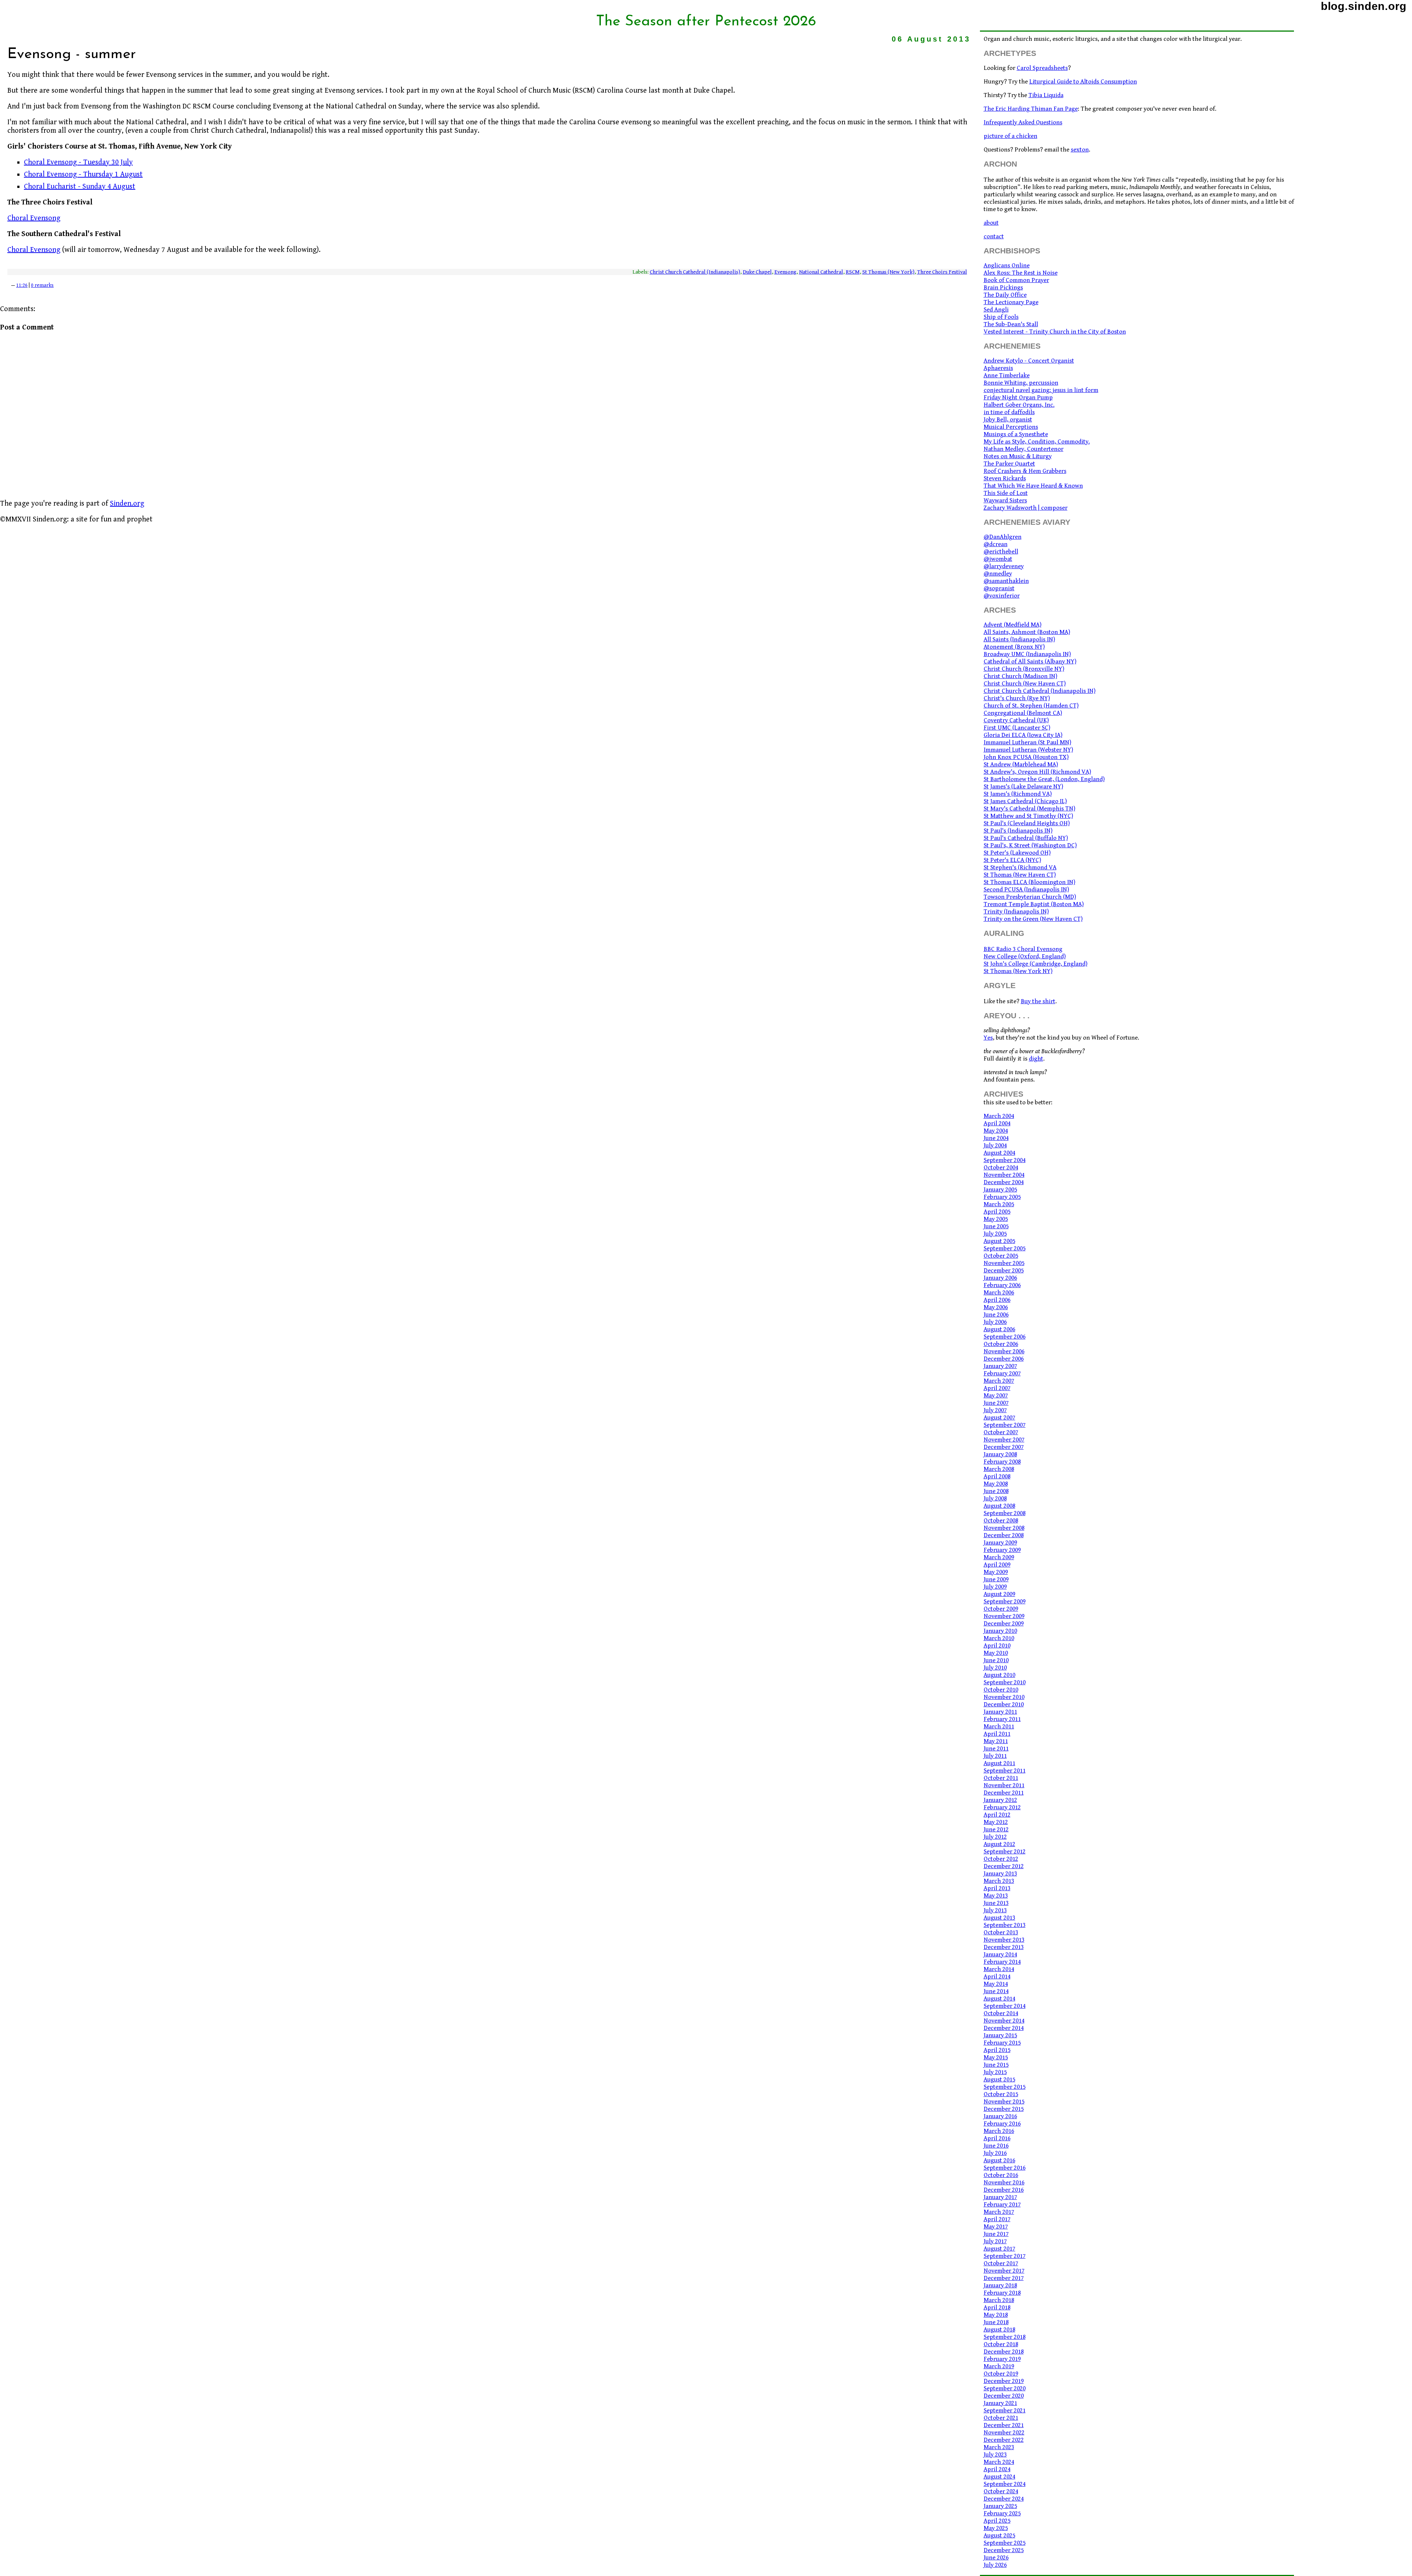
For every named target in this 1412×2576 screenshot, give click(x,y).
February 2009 (1002, 1550)
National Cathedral (821, 272)
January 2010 (1000, 1631)
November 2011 (1004, 1785)
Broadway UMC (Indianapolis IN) (1027, 654)
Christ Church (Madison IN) (1020, 676)
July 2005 (995, 1234)
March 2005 (999, 1204)
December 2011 (1004, 1793)
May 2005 (996, 1219)
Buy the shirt (1038, 1001)
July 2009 (995, 1587)
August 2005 (999, 1241)
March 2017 (999, 2212)
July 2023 (995, 2455)
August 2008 (999, 1506)
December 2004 (1004, 1182)
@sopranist (999, 588)
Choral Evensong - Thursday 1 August (83, 174)
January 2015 (1000, 2035)
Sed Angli (996, 310)
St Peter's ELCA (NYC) (1012, 860)
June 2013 (996, 1903)
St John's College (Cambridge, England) (1035, 964)
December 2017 (1004, 2278)
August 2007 (999, 1418)
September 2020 (1005, 2388)
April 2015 (997, 2050)
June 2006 (996, 1315)
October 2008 (1001, 1521)
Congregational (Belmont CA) (1023, 713)
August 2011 (999, 1763)
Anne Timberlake (1007, 375)
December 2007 (1004, 1447)
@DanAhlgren (1003, 537)
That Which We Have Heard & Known (1033, 486)
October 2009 (1001, 1609)
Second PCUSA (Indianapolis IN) (1026, 890)
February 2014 (1002, 1962)
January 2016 (1000, 2116)
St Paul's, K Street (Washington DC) (1030, 845)
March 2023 (999, 2447)
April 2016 (997, 2138)
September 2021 (1005, 2411)
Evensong (785, 272)
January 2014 (1000, 1955)
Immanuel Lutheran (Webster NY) (1028, 750)
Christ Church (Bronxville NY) (1024, 669)
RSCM (853, 272)
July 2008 (995, 1499)
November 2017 (1004, 2271)
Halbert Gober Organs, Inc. (1019, 405)
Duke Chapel (757, 272)
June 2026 (996, 2558)
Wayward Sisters (1005, 500)
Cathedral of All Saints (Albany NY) (1030, 662)
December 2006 (1004, 1359)
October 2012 (1001, 1859)
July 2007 (995, 1410)
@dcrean (996, 544)
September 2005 (1005, 1248)
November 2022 (1004, 2433)
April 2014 (997, 1977)
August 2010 (999, 1675)
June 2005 (996, 1226)
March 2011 (999, 1727)
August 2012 (999, 1844)
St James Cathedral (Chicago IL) (1025, 801)
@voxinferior (1002, 596)
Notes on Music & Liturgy (1018, 456)
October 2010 (1001, 1690)
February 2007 (1002, 1373)
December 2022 (1004, 2440)
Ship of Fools (1001, 317)
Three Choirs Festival (942, 272)
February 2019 (1002, 2359)
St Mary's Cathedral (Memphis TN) (1029, 809)
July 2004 (995, 1146)
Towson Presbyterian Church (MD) (1030, 897)
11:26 (22, 285)
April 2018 (997, 2308)
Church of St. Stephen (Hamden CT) (1031, 706)
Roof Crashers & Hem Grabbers (1025, 471)
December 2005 (1004, 1271)
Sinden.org (127, 504)
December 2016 (1004, 2190)
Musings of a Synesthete (1016, 434)
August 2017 (999, 2249)
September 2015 (1005, 2087)
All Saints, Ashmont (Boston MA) (1027, 632)
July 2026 (995, 2565)
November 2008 (1004, 1528)
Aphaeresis (998, 368)
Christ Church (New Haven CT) (1025, 684)
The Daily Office (1005, 295)
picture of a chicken (1010, 136)
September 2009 (1005, 1601)
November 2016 (1004, 2183)
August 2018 (999, 2330)
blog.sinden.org (1364, 6)
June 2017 (996, 2234)
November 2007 (1004, 1440)
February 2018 (1002, 2293)
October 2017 (1001, 2263)
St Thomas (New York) (888, 272)
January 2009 (1000, 1543)
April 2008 (997, 1476)
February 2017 (1002, 2205)
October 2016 (1001, 2175)
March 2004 (999, 1116)
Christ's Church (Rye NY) (1017, 698)
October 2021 (1001, 2418)
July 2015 (995, 2072)
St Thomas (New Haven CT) (1020, 875)
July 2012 (995, 1837)
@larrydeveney (1004, 566)
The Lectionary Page (1011, 302)
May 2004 (996, 1131)
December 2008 (1004, 1535)
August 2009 (999, 1594)
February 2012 (1002, 1807)
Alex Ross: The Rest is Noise (1021, 273)
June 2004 (996, 1138)
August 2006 (999, 1329)
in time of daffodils (1009, 412)
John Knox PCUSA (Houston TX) (1026, 757)
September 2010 (1005, 1682)
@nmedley (998, 574)
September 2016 (1005, 2168)
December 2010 (1004, 1704)
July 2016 (995, 2153)
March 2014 (999, 1969)
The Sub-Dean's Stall (1011, 324)
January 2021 (1000, 2403)
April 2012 (997, 1815)
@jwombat (998, 559)
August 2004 (999, 1153)
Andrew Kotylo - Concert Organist (1029, 361)
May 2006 (996, 1307)
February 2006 (1002, 1285)
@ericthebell (1001, 552)
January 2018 (1000, 2285)
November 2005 (1004, 1263)
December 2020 (1004, 2396)
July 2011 (995, 1756)
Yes (988, 1038)
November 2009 (1004, 1616)
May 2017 (996, 2227)
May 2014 (996, 1984)
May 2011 (996, 1741)
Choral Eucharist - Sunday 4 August (80, 187)
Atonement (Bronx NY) (1014, 647)
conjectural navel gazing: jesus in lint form (1041, 390)
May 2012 (996, 1822)
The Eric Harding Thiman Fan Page (1031, 109)
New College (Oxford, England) (1025, 956)
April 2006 (997, 1300)
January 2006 (1000, 1278)
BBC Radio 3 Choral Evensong (1023, 949)
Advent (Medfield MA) (1012, 625)
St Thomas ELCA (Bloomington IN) (1029, 882)
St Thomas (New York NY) (1018, 971)
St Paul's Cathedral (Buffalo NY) (1026, 838)
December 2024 (1004, 2499)
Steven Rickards (1005, 478)
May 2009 (996, 1572)
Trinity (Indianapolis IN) (1016, 912)
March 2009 (999, 1557)
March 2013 (999, 1881)
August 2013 (999, 1918)
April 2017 (997, 2219)
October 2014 (1001, 2013)
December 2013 (1004, 1947)
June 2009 (996, 1579)
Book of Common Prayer (1016, 280)
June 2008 (996, 1491)
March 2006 (999, 1293)
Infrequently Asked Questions (1023, 122)
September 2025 (1005, 2543)
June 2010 (996, 1660)
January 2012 (1000, 1800)
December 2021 (1004, 2425)
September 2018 (1005, 2337)
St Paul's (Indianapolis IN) (1018, 831)
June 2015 (996, 2065)
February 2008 (1002, 1462)
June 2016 (996, 2146)
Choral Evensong (34, 218)
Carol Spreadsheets (1042, 68)
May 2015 (996, 2057)
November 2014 (1004, 2021)
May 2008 (996, 1484)
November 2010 (1004, 1697)
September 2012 (1005, 1852)
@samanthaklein (1006, 581)
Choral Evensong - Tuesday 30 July (78, 162)
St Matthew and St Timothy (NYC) (1028, 816)
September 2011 (1005, 1771)
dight (1036, 1059)
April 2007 (997, 1388)
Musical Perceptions (1011, 427)
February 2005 (1002, 1197)
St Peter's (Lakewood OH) (1017, 853)
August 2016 (999, 2160)
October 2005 (1001, 1256)
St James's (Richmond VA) (1018, 794)
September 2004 (1005, 1160)
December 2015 (1004, 2109)
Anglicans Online (1007, 266)
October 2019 (1001, 2374)
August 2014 (999, 1999)
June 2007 (996, 1403)
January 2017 (1000, 2197)
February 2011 (1002, 1719)
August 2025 (999, 2536)
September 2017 (1005, 2256)
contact (994, 236)
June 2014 (996, 1991)
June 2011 (996, 1749)
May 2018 (996, 2315)
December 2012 (1004, 1866)
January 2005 (1000, 1190)
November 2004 (1004, 1175)
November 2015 (1004, 2102)
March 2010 (999, 1638)
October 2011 (1001, 1778)
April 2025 (997, 2521)
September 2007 (1005, 1425)
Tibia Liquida (1046, 95)
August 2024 (999, 2477)
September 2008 (1005, 1513)
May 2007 (996, 1396)
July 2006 (995, 1322)
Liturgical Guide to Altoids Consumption (1083, 82)
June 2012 (996, 1829)
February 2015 (1002, 2043)
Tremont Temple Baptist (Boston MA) (1034, 904)
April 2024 (997, 2469)
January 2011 (1000, 1712)
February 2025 (1002, 2513)
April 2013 (997, 1888)
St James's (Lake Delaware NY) (1023, 787)
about (991, 223)
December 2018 (1004, 2352)
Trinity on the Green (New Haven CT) (1033, 919)
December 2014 (1004, 2028)
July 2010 (995, 1668)
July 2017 (995, 2241)
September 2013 (1005, 1925)
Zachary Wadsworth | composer (1026, 508)
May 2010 (996, 1653)
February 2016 (1002, 2124)
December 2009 (1004, 1624)
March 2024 (999, 2462)
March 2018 (999, 2300)
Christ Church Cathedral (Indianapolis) (695, 272)
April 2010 (997, 1646)
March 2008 (999, 1469)
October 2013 (1001, 1932)
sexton (1080, 150)
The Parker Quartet (1009, 464)
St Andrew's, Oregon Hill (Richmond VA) (1037, 772)
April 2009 (997, 1565)
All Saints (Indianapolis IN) (1019, 639)
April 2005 (997, 1212)
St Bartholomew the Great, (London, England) (1044, 779)
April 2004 (997, 1123)
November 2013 (1004, 1940)
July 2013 (995, 1910)
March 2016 (999, 2131)
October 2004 (1001, 1168)
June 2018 (996, 2322)
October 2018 (1001, 2344)
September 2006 (1005, 1337)
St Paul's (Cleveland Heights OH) (1027, 823)
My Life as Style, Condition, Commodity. (1037, 442)
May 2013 (996, 1896)
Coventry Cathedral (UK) (1016, 720)
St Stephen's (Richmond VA (1020, 867)
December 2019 (1004, 2381)
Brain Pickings (1003, 288)
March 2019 (999, 2366)
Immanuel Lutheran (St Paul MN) (1027, 742)
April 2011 (997, 1734)
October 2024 (1001, 2491)
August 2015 (999, 2080)
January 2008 (1000, 1454)
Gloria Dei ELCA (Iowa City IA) (1023, 735)
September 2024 (1005, 2484)
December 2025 (1004, 2550)
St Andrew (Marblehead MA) (1021, 765)
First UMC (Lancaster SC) (1017, 728)
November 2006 (1004, 1351)
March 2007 (999, 1381)
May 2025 (996, 2528)
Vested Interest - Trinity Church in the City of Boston (1055, 332)
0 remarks (42, 285)
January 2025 (1000, 2506)
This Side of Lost (1006, 493)
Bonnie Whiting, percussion (1021, 383)
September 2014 (1005, 2006)
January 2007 (1000, 1366)
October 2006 (1001, 1344)
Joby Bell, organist (1008, 420)
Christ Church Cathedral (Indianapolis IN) (1040, 691)
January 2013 (1000, 1874)
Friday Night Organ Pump (1018, 398)
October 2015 (1001, 2094)
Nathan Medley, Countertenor (1024, 449)
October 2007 (1001, 1432)
